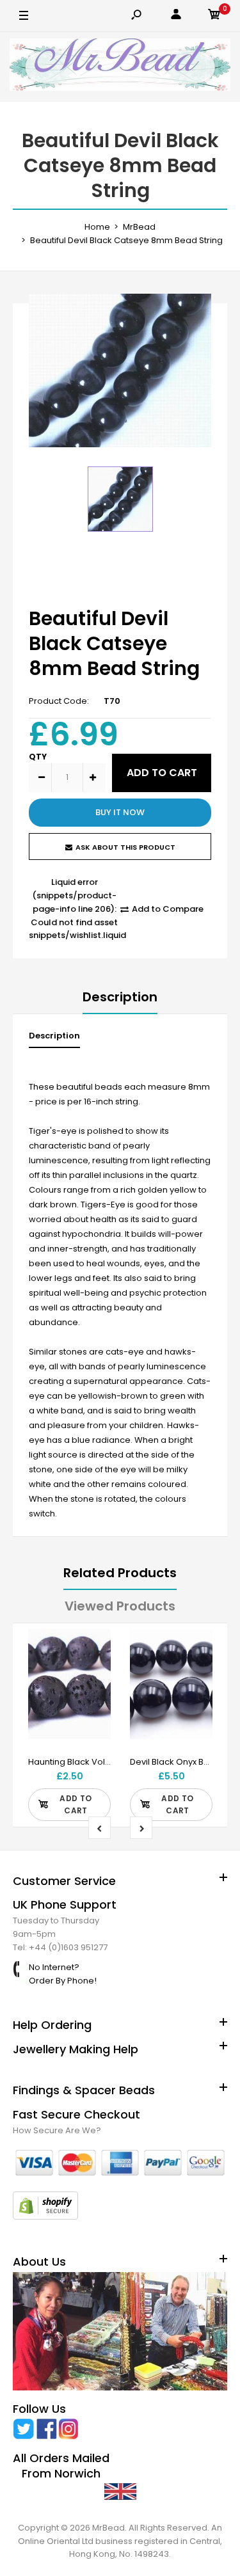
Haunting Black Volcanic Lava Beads (103, 1762)
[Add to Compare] (93, 1673)
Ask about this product (125, 847)
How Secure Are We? (57, 2130)
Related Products (120, 1573)
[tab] (54, 1039)
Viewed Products (120, 1606)
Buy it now (120, 812)
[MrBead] (120, 67)
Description (120, 997)
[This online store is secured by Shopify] (45, 2217)
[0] (214, 16)
